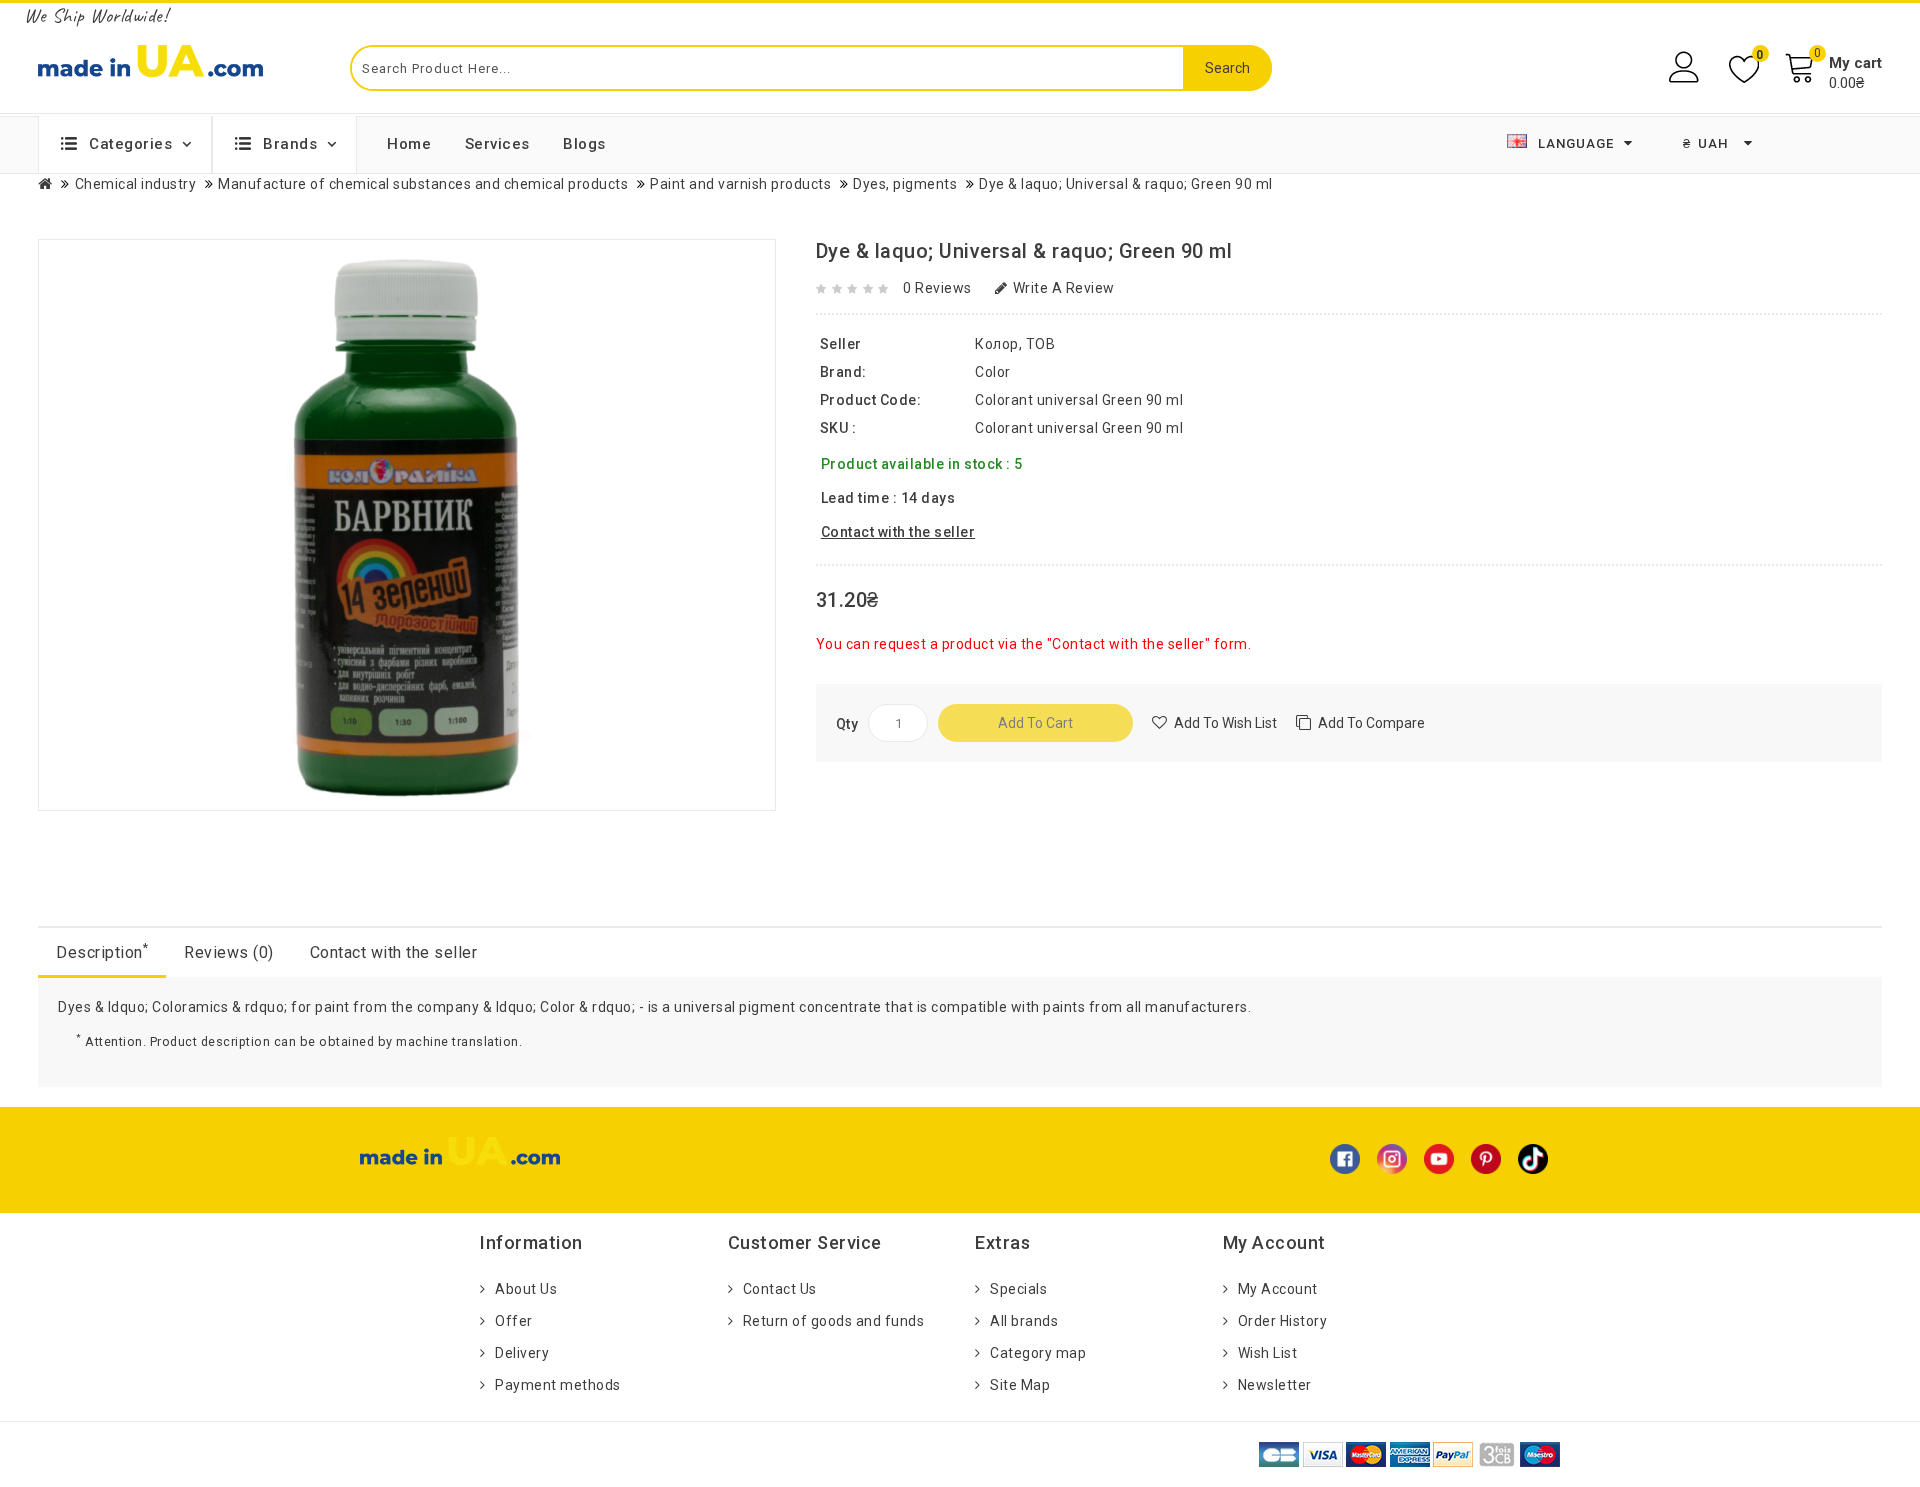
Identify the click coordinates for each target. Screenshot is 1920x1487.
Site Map (1020, 1385)
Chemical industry (136, 184)
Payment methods (558, 1385)
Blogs (584, 144)
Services (497, 144)
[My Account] (1686, 67)
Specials (1018, 1289)
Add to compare (1371, 723)
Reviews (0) (229, 952)
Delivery (522, 1353)
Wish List (1268, 1353)
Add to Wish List (1225, 723)
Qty (847, 724)
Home (409, 144)
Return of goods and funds (834, 1321)
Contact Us (780, 1289)
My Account (1278, 1289)
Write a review (1064, 288)
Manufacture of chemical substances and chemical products (423, 184)
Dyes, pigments (905, 184)
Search (1227, 68)
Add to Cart (1035, 723)
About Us (526, 1289)
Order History (1283, 1321)
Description (102, 951)
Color (993, 372)
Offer (514, 1321)
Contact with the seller (394, 952)
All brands (1024, 1321)
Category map (1038, 1353)
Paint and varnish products (740, 184)
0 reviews (937, 288)
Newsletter (1275, 1385)
